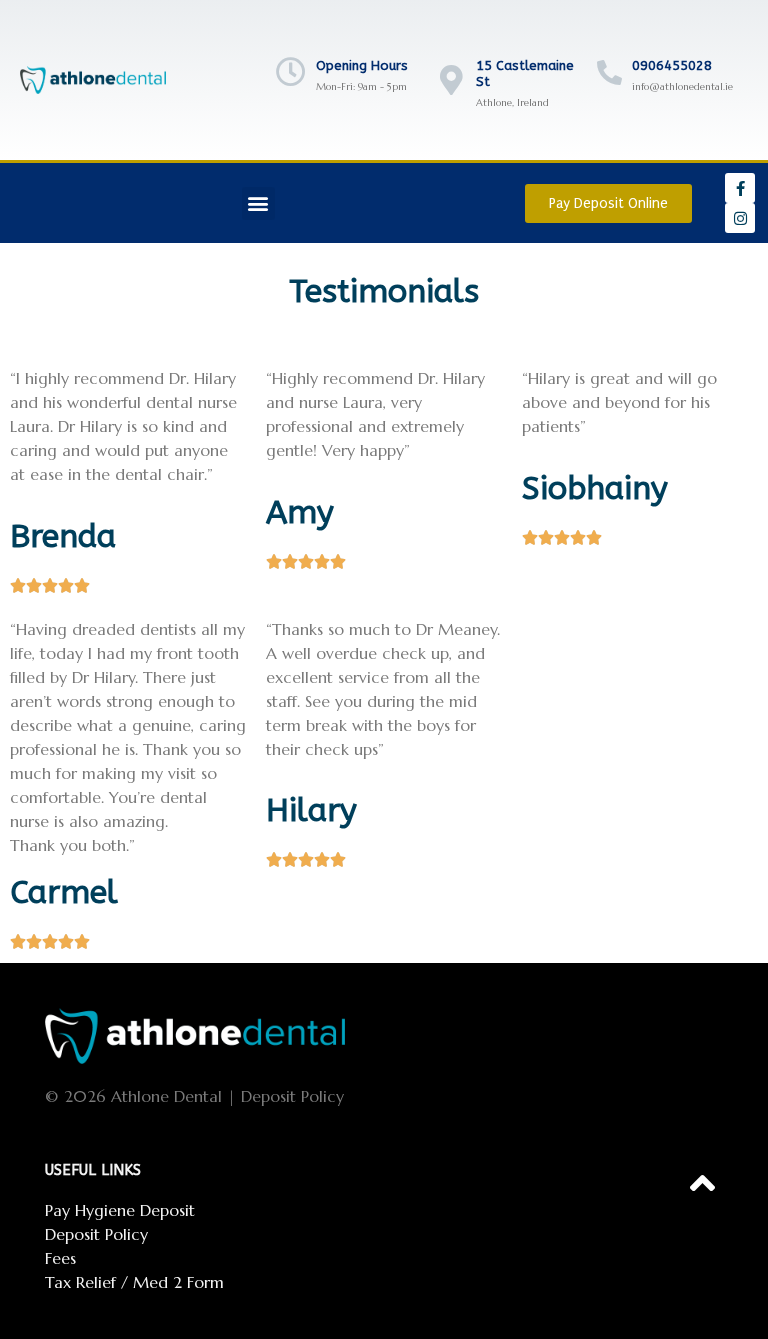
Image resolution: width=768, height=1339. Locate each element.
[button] (258, 203)
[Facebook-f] (740, 188)
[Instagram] (740, 218)
